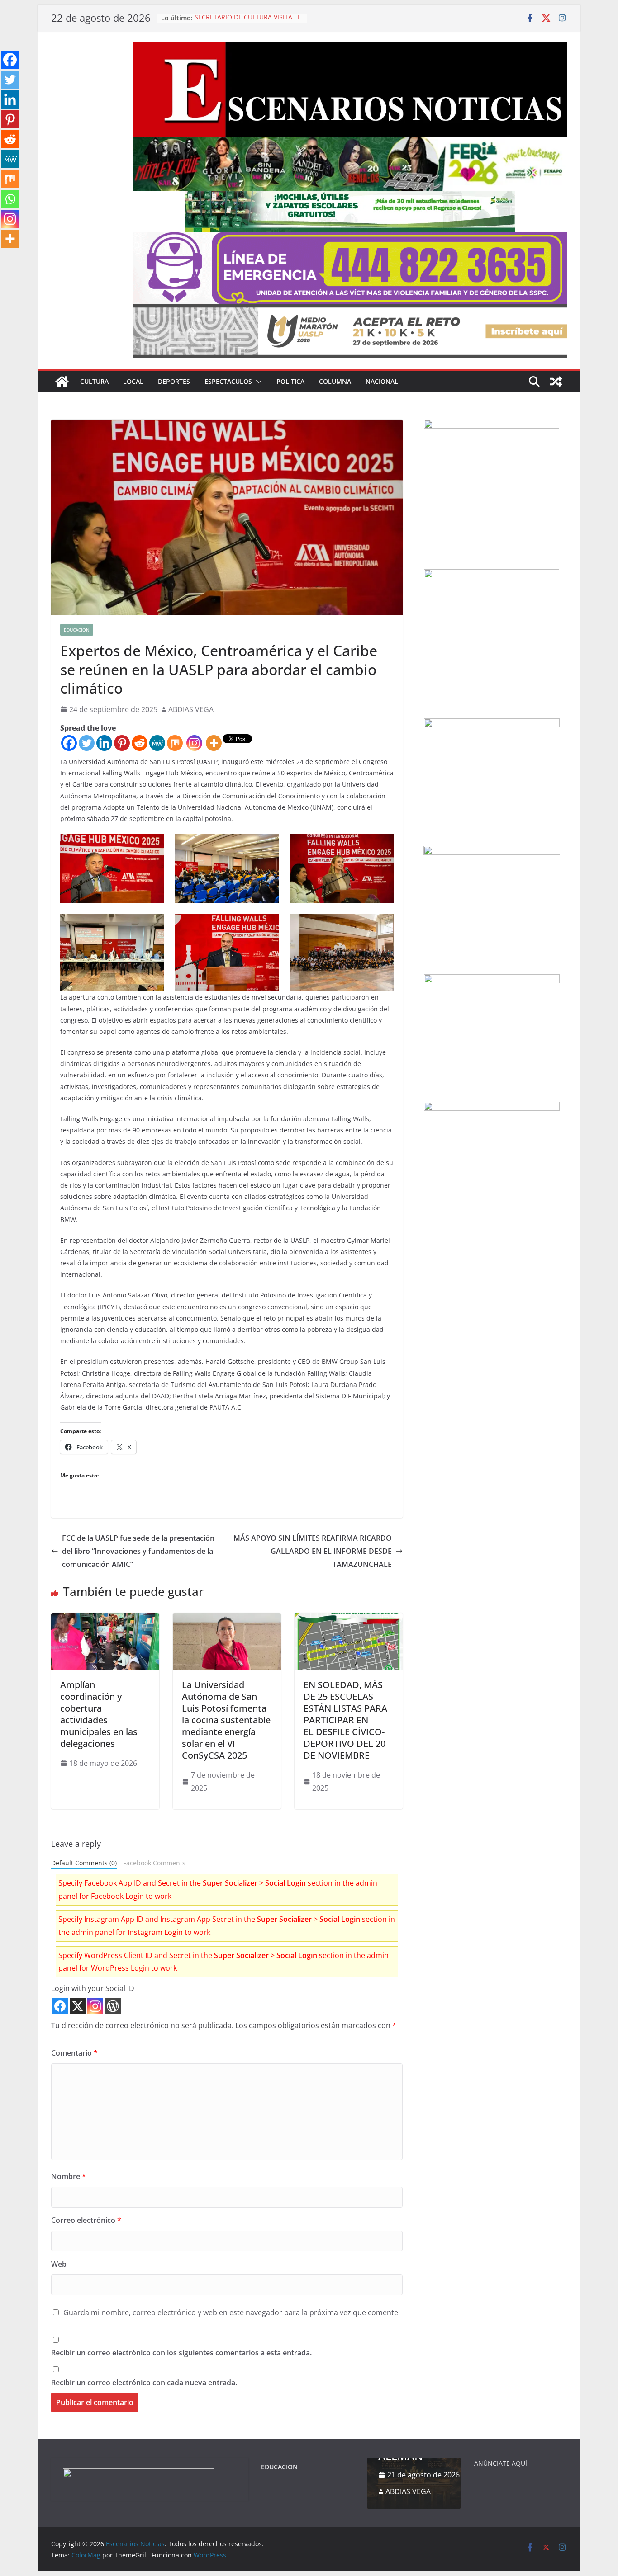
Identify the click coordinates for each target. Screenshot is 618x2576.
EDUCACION (77, 630)
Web (59, 2264)
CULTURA (94, 381)
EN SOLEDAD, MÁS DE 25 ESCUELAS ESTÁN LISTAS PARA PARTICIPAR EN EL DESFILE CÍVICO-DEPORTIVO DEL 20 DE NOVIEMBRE (345, 1720)
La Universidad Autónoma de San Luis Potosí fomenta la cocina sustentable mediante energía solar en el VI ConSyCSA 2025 (226, 1720)
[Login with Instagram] (95, 2006)
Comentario (74, 2053)
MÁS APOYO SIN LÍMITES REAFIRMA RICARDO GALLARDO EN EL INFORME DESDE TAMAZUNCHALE (313, 1551)
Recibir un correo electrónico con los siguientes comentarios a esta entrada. (181, 2353)
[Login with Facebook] (60, 2006)
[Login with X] (78, 2006)
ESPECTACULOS (228, 381)
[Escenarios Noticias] (62, 382)
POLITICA (290, 381)
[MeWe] (157, 743)
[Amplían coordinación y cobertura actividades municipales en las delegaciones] (105, 1619)
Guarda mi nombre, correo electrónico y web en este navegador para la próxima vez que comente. (232, 2312)
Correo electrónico (86, 2220)
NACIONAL (382, 381)
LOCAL (133, 381)
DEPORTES (174, 381)
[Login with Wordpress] (113, 2006)
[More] (214, 743)
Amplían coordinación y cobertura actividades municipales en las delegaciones (99, 1714)
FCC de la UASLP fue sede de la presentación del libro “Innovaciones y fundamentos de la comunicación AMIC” (138, 1551)
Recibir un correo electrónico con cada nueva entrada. (144, 2383)
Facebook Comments (154, 1863)
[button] (257, 382)
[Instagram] (194, 743)
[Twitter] (87, 743)
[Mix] (175, 743)
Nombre (69, 2176)
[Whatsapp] (10, 199)
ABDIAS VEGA (191, 709)
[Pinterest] (122, 743)
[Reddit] (140, 743)
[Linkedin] (104, 743)
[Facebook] (69, 743)
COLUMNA (335, 381)
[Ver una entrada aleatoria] (556, 382)
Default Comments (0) (84, 1863)
